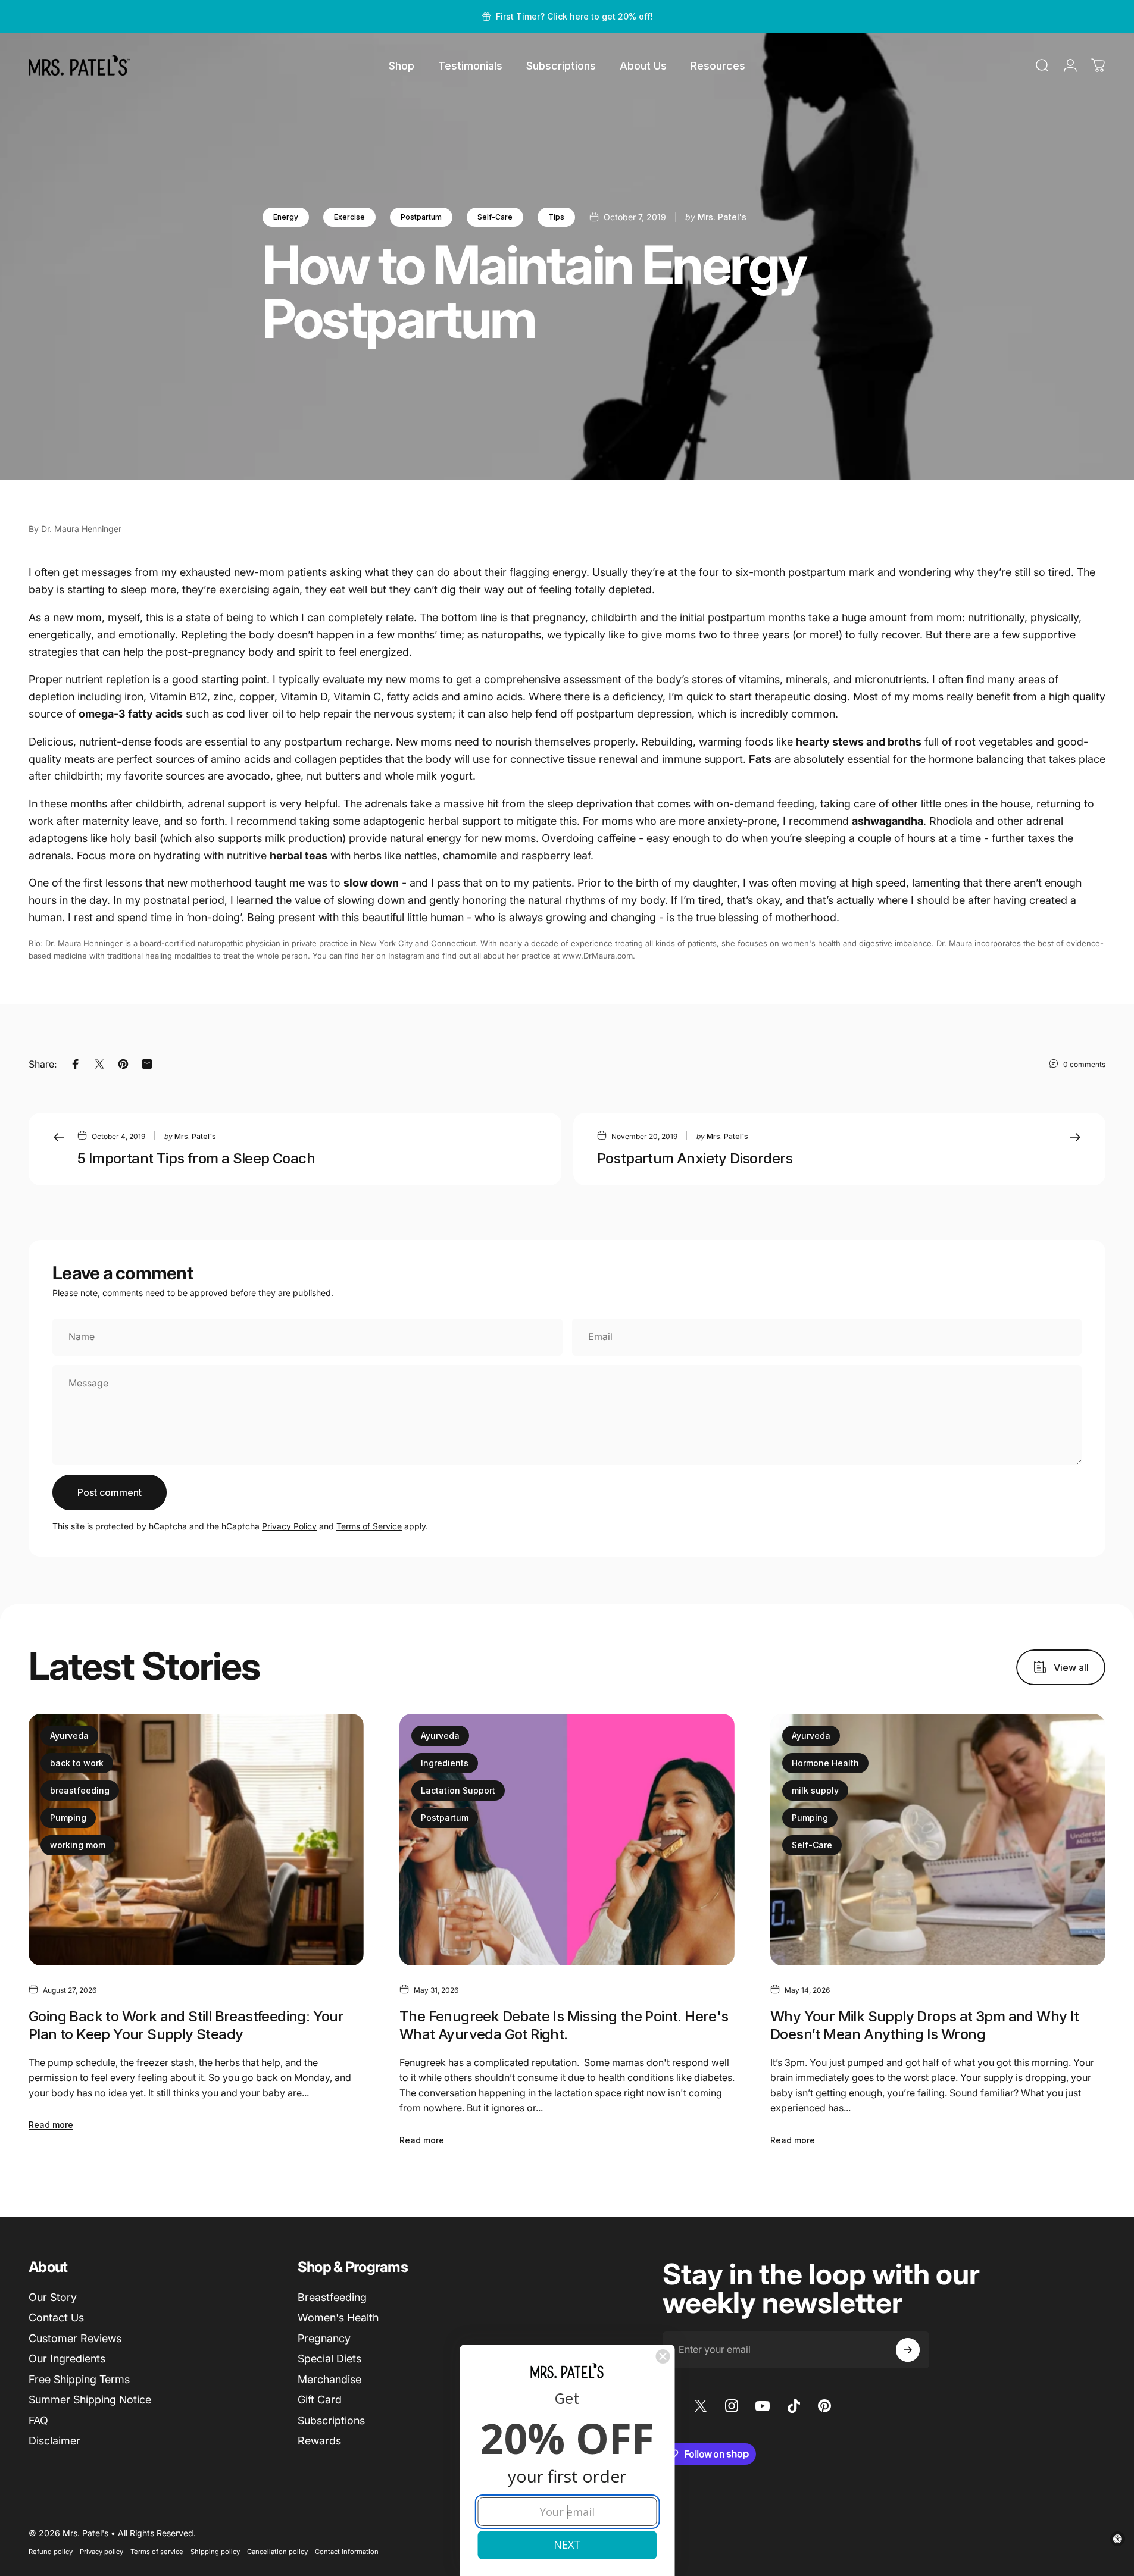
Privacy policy (101, 2552)
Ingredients (445, 1763)
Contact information (347, 2552)
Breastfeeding (332, 2297)
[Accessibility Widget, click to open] (1118, 2539)
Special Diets (329, 2359)
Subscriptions (331, 2420)
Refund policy (51, 2552)
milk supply (815, 1790)
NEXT (567, 2544)
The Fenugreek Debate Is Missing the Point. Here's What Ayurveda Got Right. (564, 2025)
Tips (556, 217)
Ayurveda (69, 1735)
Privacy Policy (289, 1526)
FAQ (38, 2420)
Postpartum (421, 217)
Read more (51, 2125)
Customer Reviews (75, 2338)
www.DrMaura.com (597, 956)
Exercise (349, 217)
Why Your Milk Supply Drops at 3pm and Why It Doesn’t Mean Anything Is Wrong (925, 2025)
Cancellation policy (277, 2552)
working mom (78, 1845)
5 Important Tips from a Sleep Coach (196, 1158)
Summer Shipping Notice (90, 2400)
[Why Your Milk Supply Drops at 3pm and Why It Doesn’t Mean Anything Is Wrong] (938, 1839)
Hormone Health (825, 1763)
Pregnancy (324, 2338)
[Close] (663, 2356)
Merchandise (329, 2379)
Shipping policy (215, 2552)
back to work (77, 1763)
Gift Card (320, 2400)
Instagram (406, 956)
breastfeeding (80, 1790)
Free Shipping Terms (79, 2379)
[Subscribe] (908, 2350)
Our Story (53, 2297)
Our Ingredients (67, 2359)
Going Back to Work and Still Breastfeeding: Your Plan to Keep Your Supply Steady (186, 2025)
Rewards (319, 2441)
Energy (286, 217)
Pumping (68, 1818)
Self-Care (495, 217)
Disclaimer (54, 2441)
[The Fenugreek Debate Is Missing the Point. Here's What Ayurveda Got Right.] (567, 1839)
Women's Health (338, 2317)
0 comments (1084, 1064)
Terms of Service (369, 1526)
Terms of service (157, 2552)
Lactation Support (458, 1790)
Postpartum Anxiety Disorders (695, 1158)
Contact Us (56, 2317)
